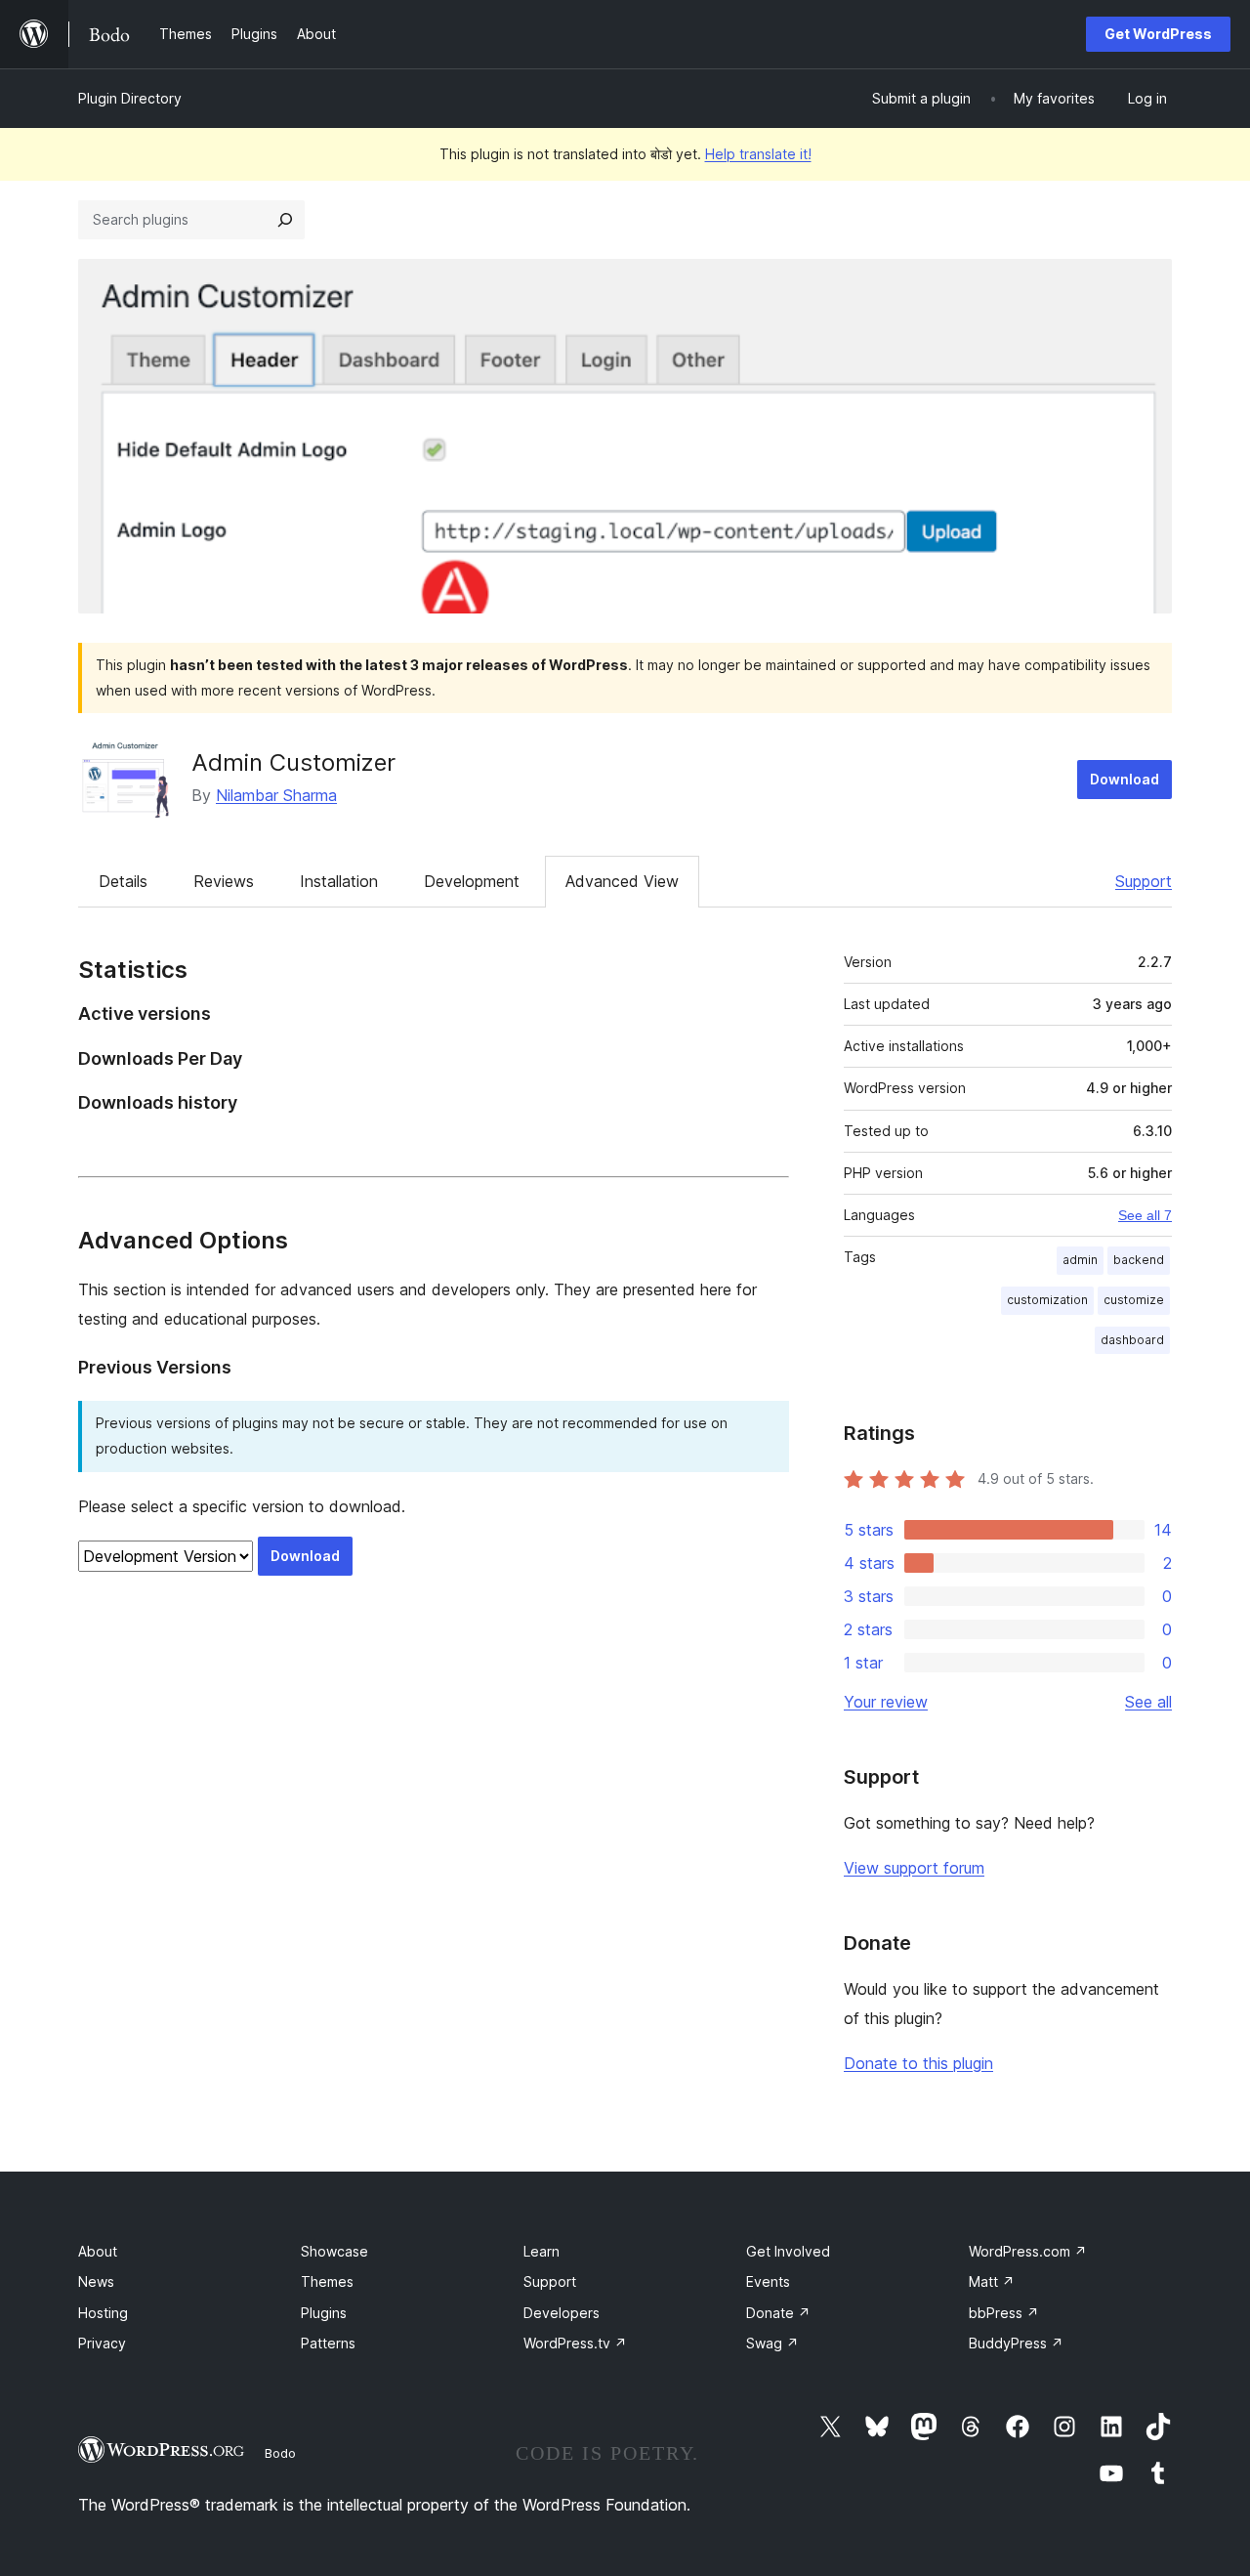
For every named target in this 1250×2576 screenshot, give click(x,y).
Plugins (324, 2313)
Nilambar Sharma (276, 795)
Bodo (280, 2453)
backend (1139, 1260)
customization (1047, 1300)
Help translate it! (758, 154)
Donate (778, 2313)
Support (1144, 881)
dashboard (1132, 1340)
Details (123, 881)
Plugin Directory (130, 98)
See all (1148, 1702)
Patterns (328, 2343)
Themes (327, 2281)
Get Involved (788, 2251)
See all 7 (1145, 1215)
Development (472, 881)
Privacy (102, 2343)
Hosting (103, 2313)
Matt (992, 2281)
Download (1125, 779)
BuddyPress (1016, 2343)
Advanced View (622, 881)
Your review (886, 1702)
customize (1134, 1300)
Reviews (224, 881)
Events (768, 2281)
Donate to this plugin (918, 2063)
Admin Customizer (293, 762)
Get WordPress (1158, 34)
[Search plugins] (285, 220)
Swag (772, 2343)
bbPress (1004, 2313)
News (96, 2281)
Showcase (334, 2251)
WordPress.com (1028, 2251)
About (98, 2251)
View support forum (914, 1868)
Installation (339, 881)
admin (1080, 1260)
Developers (562, 2313)
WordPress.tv (575, 2343)
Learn (542, 2251)
